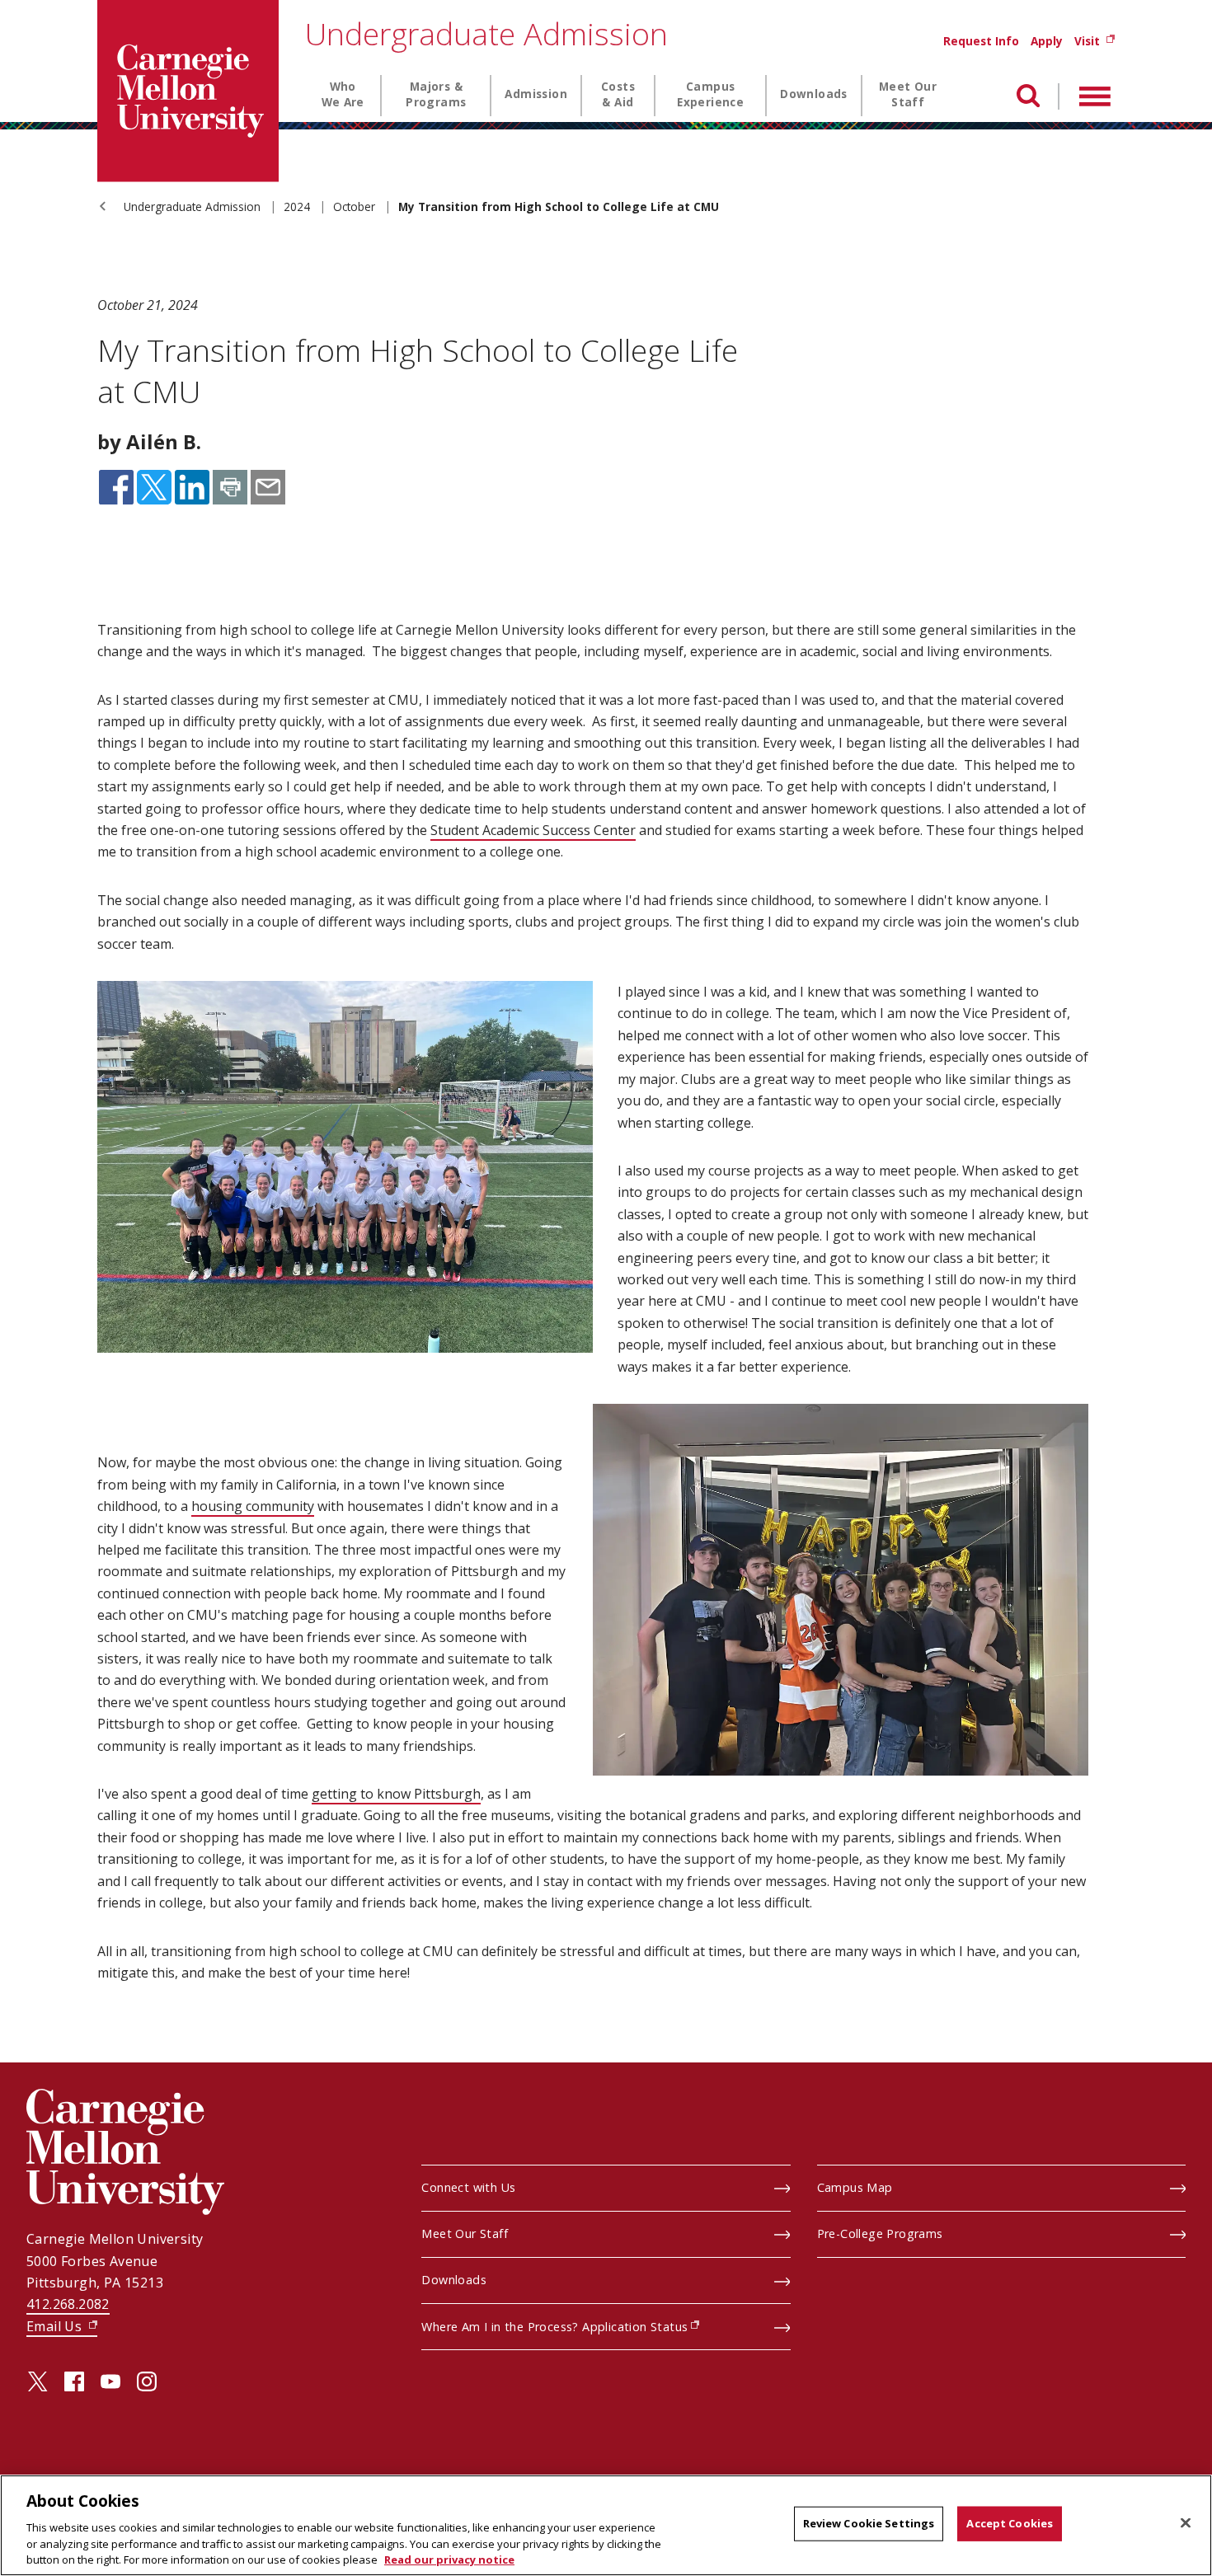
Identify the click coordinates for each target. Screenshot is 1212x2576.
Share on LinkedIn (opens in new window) (192, 487)
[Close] (1186, 2523)
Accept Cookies (1010, 2523)
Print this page (230, 487)
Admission (536, 94)
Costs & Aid (618, 94)
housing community (253, 1506)
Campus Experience (710, 94)
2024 (298, 206)
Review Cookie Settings (869, 2523)
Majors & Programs (436, 94)
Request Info (981, 41)
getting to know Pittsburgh (396, 1794)
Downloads (814, 94)
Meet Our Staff (908, 94)
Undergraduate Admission (486, 33)
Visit (1095, 41)
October (356, 206)
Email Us (62, 2326)
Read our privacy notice (449, 2559)
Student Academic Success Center (533, 830)
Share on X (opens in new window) (154, 487)
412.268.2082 (68, 2304)
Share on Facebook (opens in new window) (116, 487)
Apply (1047, 41)
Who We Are (343, 94)
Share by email (268, 487)
